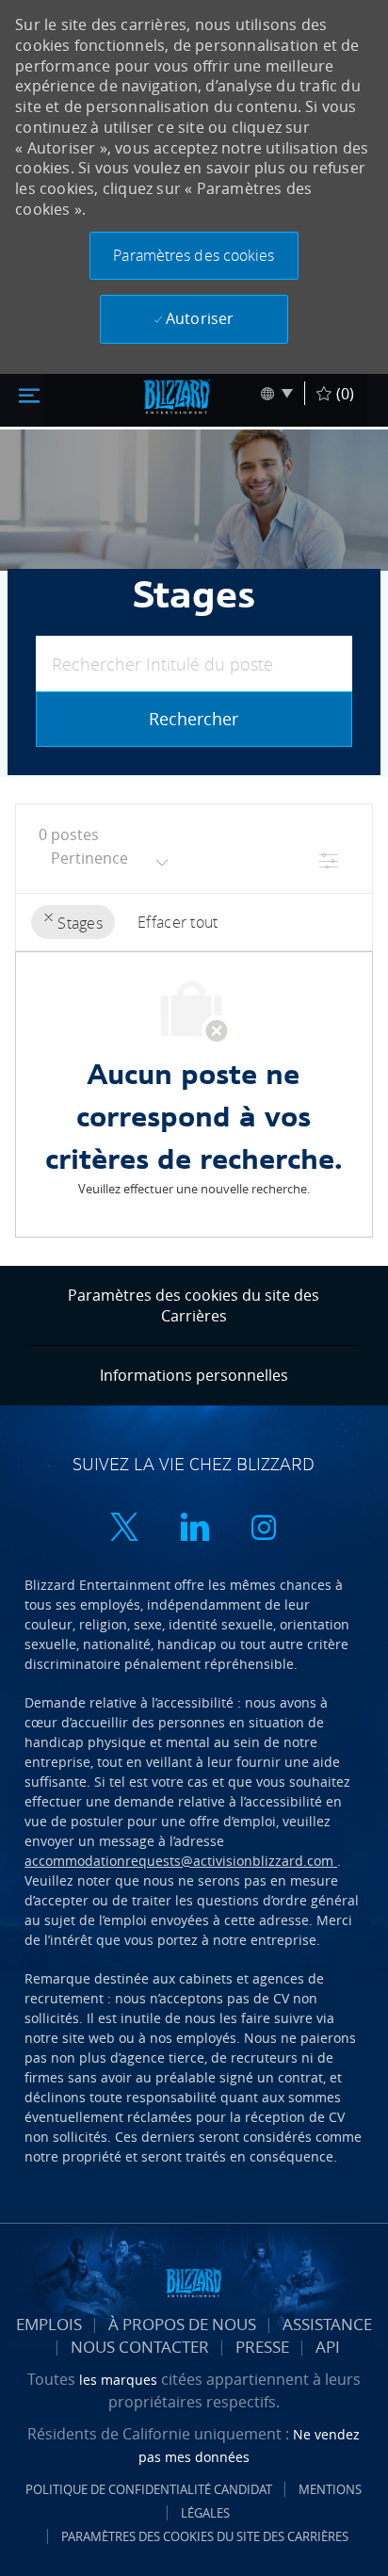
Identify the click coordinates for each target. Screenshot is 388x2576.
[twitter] (124, 1529)
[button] (194, 256)
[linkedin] (194, 1529)
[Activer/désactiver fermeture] (29, 394)
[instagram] (264, 1529)
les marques (120, 2380)
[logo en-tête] (177, 397)
